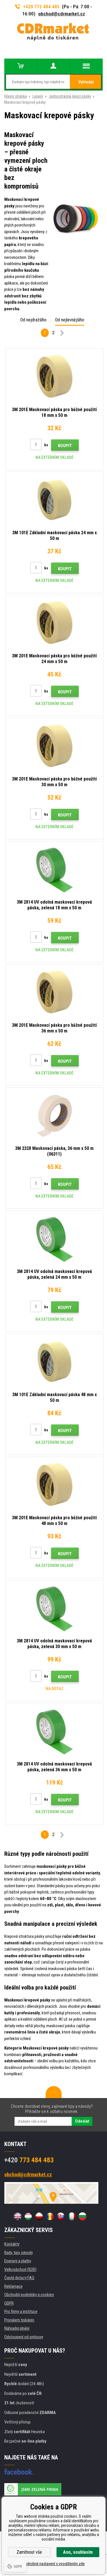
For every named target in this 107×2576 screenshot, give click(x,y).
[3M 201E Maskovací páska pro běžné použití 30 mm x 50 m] (54, 746)
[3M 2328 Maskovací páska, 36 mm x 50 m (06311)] (54, 1116)
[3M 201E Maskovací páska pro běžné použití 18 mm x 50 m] (54, 377)
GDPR (9, 2303)
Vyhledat (86, 82)
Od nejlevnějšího (70, 320)
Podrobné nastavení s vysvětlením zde (54, 2564)
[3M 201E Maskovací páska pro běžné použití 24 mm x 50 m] (54, 623)
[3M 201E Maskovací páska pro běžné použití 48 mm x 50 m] (54, 1485)
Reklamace (13, 2286)
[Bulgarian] (82, 2216)
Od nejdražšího (33, 320)
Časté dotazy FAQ (19, 2278)
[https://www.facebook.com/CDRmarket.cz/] (19, 2472)
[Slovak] (61, 2216)
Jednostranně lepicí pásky (70, 96)
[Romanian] (50, 2216)
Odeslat (82, 2121)
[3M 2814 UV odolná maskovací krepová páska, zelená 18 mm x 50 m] (54, 869)
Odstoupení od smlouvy (24, 2337)
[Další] (62, 334)
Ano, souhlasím (78, 2552)
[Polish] (39, 2216)
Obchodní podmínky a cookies (29, 2295)
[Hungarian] (28, 2216)
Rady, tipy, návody (19, 2253)
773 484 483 (29, 2160)
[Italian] (72, 2216)
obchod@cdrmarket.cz (62, 14)
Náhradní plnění (17, 2328)
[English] (17, 2216)
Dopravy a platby (18, 2261)
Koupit (65, 446)
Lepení (38, 96)
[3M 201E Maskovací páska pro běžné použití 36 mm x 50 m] (54, 992)
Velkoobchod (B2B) (20, 2269)
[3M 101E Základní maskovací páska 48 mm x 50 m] (54, 1362)
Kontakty (12, 2244)
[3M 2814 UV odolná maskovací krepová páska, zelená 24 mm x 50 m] (54, 1239)
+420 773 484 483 (41, 7)
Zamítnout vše (29, 2552)
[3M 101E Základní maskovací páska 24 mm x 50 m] (54, 500)
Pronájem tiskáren (19, 2320)
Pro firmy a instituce (21, 2311)
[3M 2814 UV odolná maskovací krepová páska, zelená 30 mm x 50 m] (54, 1608)
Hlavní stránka (16, 96)
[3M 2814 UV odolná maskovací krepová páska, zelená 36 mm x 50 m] (54, 1731)
